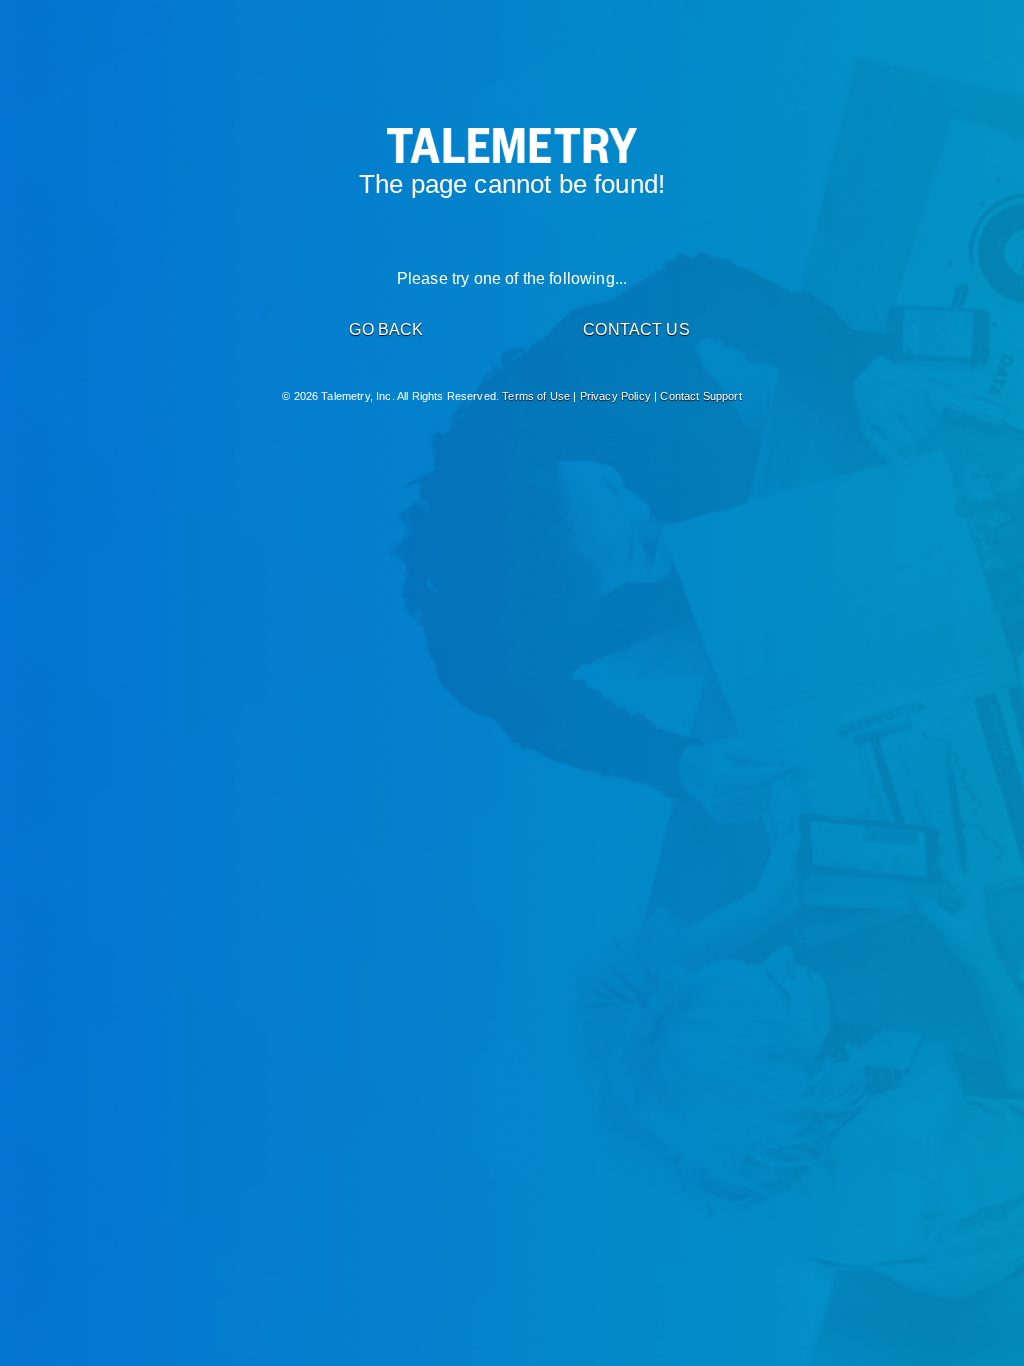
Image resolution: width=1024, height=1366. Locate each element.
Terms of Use (536, 396)
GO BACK (386, 329)
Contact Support (700, 396)
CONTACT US (636, 329)
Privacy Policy (615, 396)
